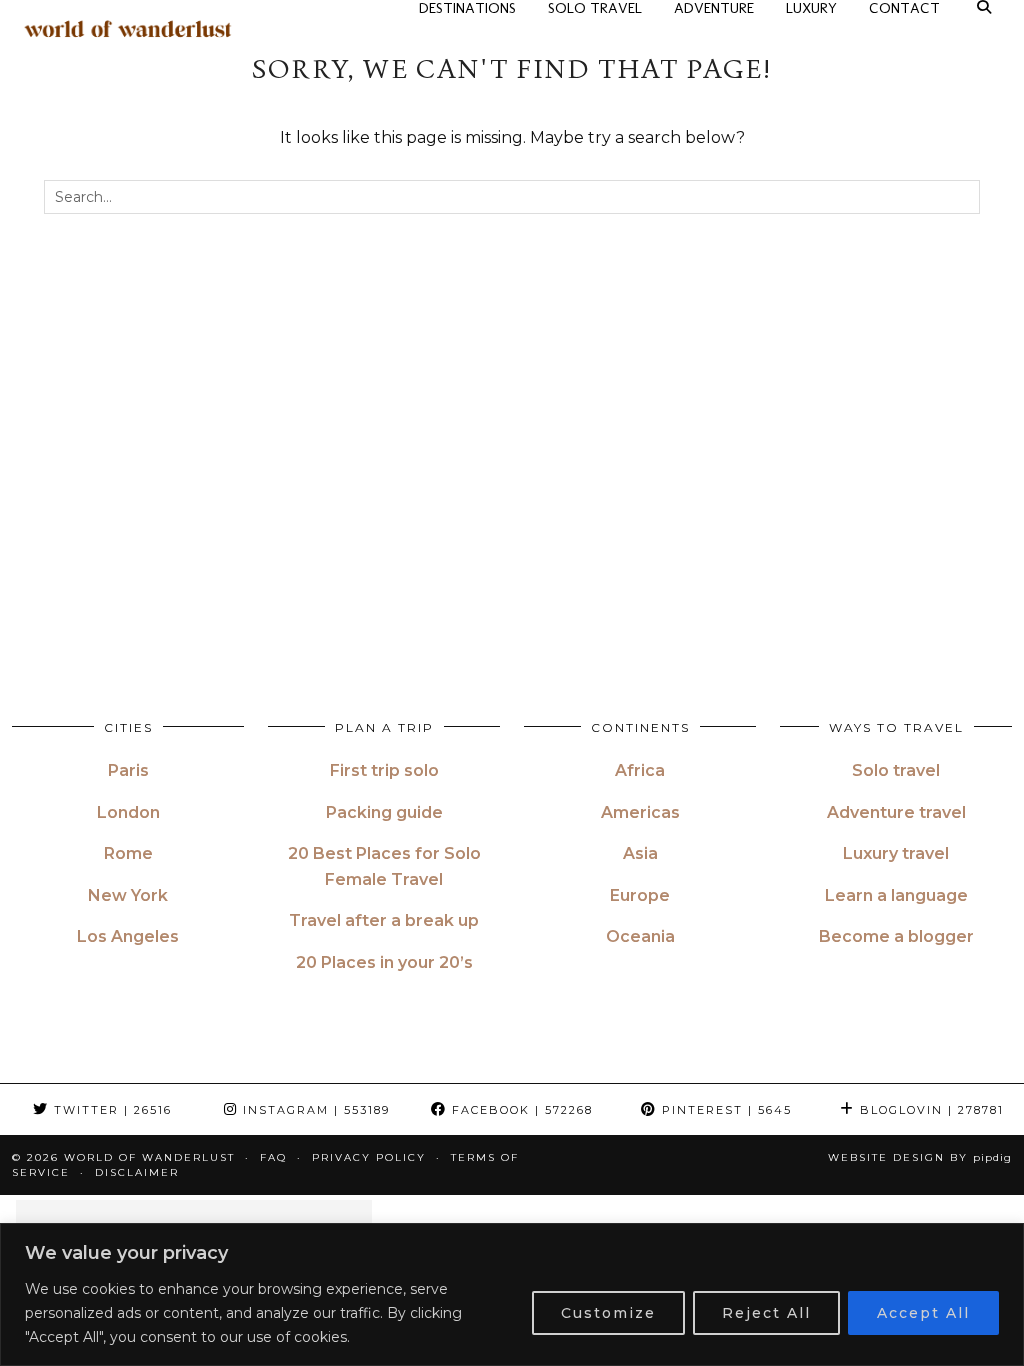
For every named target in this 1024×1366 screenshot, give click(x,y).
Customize (608, 1313)
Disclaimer (137, 1172)
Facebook (520, 1110)
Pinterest (724, 1110)
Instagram (314, 1110)
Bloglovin (929, 1110)
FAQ (273, 1157)
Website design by (920, 1157)
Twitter (110, 1110)
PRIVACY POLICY (369, 1157)
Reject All (766, 1313)
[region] (512, 1294)
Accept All (923, 1313)
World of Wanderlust (149, 1157)
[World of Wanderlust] (128, 29)
